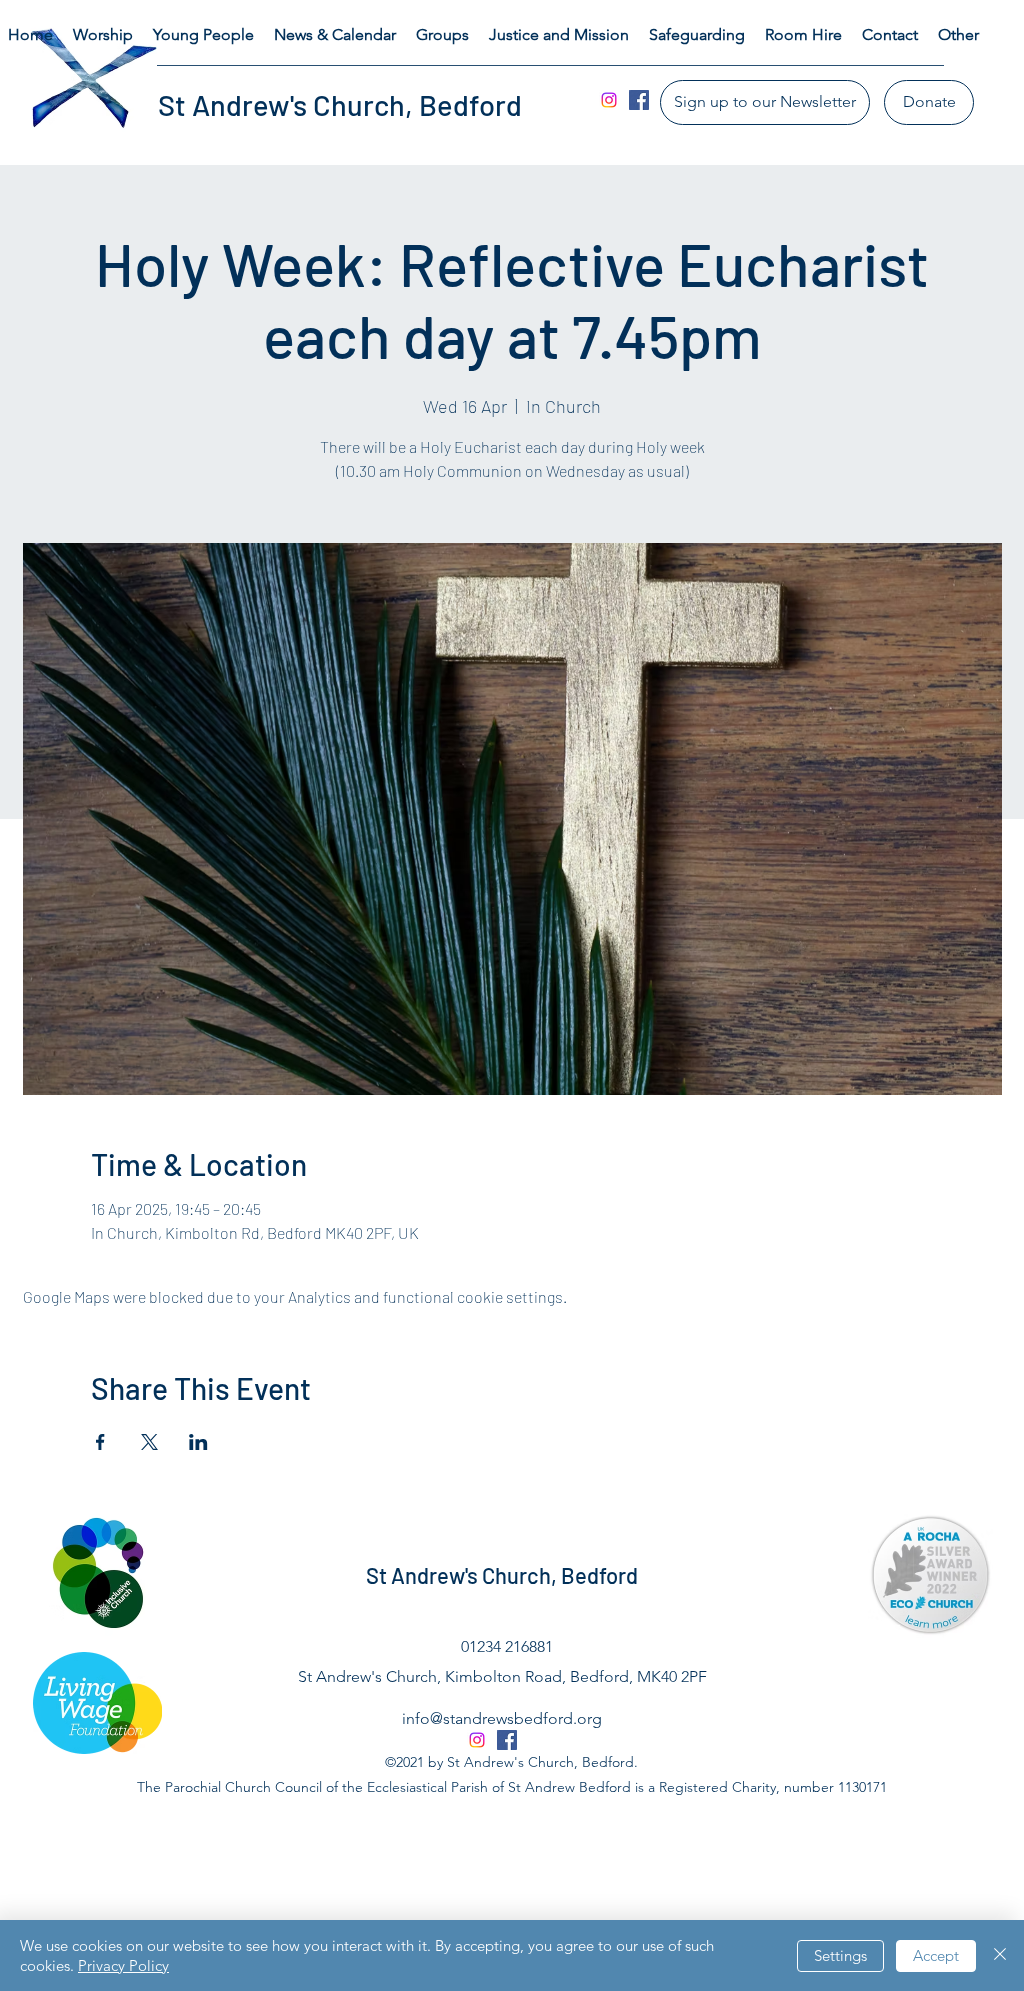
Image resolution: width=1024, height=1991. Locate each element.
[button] (103, 35)
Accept (936, 1955)
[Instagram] (609, 100)
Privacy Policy (123, 1965)
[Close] (1000, 1955)
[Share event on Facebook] (100, 1442)
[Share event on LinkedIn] (198, 1442)
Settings (840, 1955)
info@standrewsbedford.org (502, 1718)
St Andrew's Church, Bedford (340, 104)
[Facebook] (639, 100)
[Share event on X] (149, 1442)
